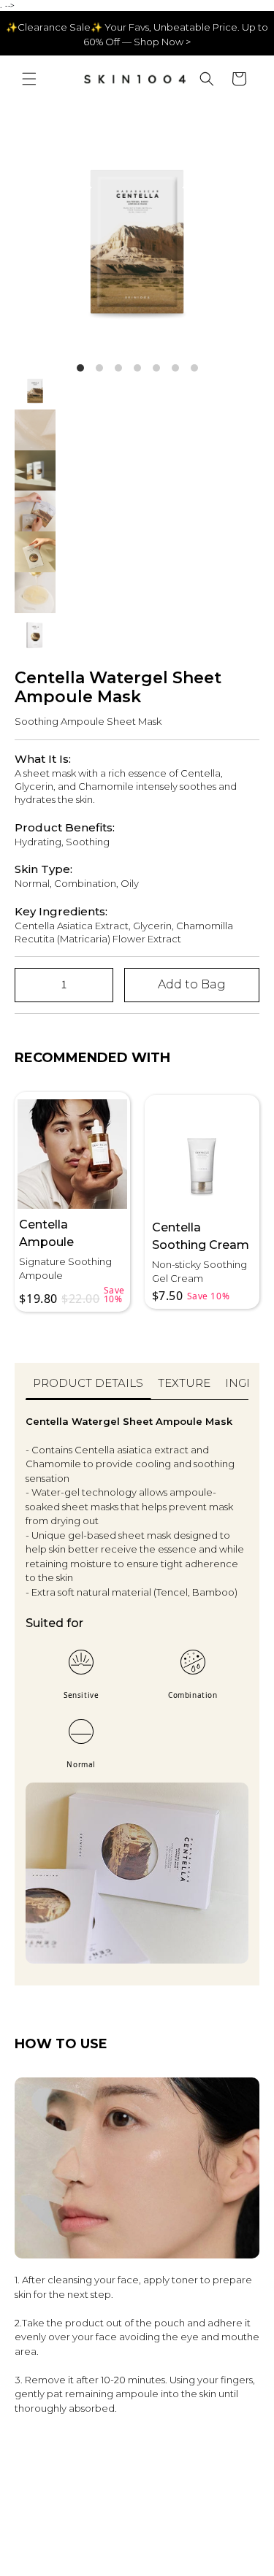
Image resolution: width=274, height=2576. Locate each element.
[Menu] (29, 79)
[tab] (88, 1388)
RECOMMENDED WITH (92, 1058)
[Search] (207, 79)
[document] (137, 232)
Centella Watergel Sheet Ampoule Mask (118, 688)
